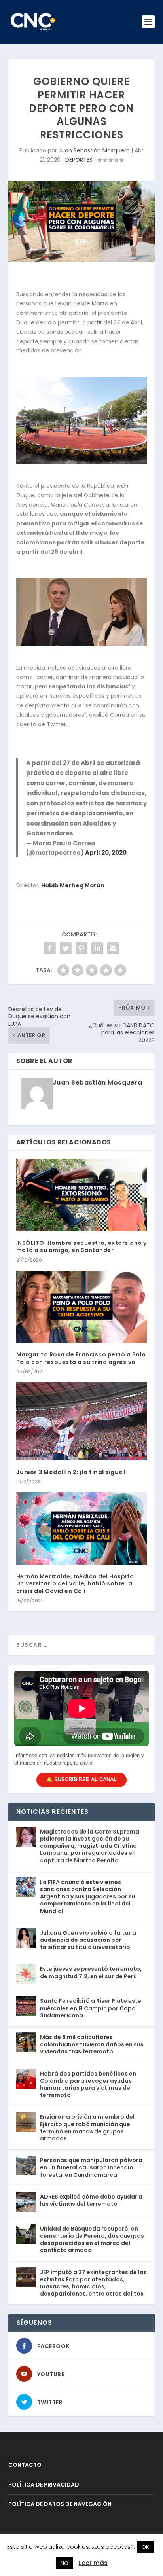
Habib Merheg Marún (73, 885)
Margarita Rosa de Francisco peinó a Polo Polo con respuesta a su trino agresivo (81, 1358)
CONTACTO (25, 2465)
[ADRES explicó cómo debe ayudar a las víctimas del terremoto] (26, 2202)
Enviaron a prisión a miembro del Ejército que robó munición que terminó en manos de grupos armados (87, 2128)
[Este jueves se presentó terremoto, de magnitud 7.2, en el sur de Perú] (26, 1974)
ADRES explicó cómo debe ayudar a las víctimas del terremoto (91, 2200)
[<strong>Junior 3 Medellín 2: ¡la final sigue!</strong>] (82, 1421)
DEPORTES (79, 160)
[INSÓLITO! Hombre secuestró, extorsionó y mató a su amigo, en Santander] (82, 1195)
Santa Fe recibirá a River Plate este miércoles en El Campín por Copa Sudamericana (91, 2008)
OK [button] (145, 2547)
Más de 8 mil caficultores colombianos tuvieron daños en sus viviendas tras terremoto (92, 2044)
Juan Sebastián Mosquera (94, 150)
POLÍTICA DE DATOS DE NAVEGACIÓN (60, 2504)
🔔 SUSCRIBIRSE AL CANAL (81, 1780)
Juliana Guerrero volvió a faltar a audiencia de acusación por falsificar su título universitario (88, 1940)
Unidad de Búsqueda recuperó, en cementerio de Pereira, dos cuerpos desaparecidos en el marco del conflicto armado (92, 2240)
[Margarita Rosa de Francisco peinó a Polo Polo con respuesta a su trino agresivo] (82, 1307)
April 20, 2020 (106, 853)
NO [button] (64, 2563)
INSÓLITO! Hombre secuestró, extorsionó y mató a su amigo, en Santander (81, 1246)
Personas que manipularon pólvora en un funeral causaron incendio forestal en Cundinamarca (91, 2167)
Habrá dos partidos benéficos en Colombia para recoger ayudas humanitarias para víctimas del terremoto (88, 2084)
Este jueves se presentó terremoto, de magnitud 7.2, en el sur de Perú (91, 1972)
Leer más (93, 2563)
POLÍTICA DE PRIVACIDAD (44, 2485)
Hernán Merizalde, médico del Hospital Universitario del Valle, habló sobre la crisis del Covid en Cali (76, 1583)
